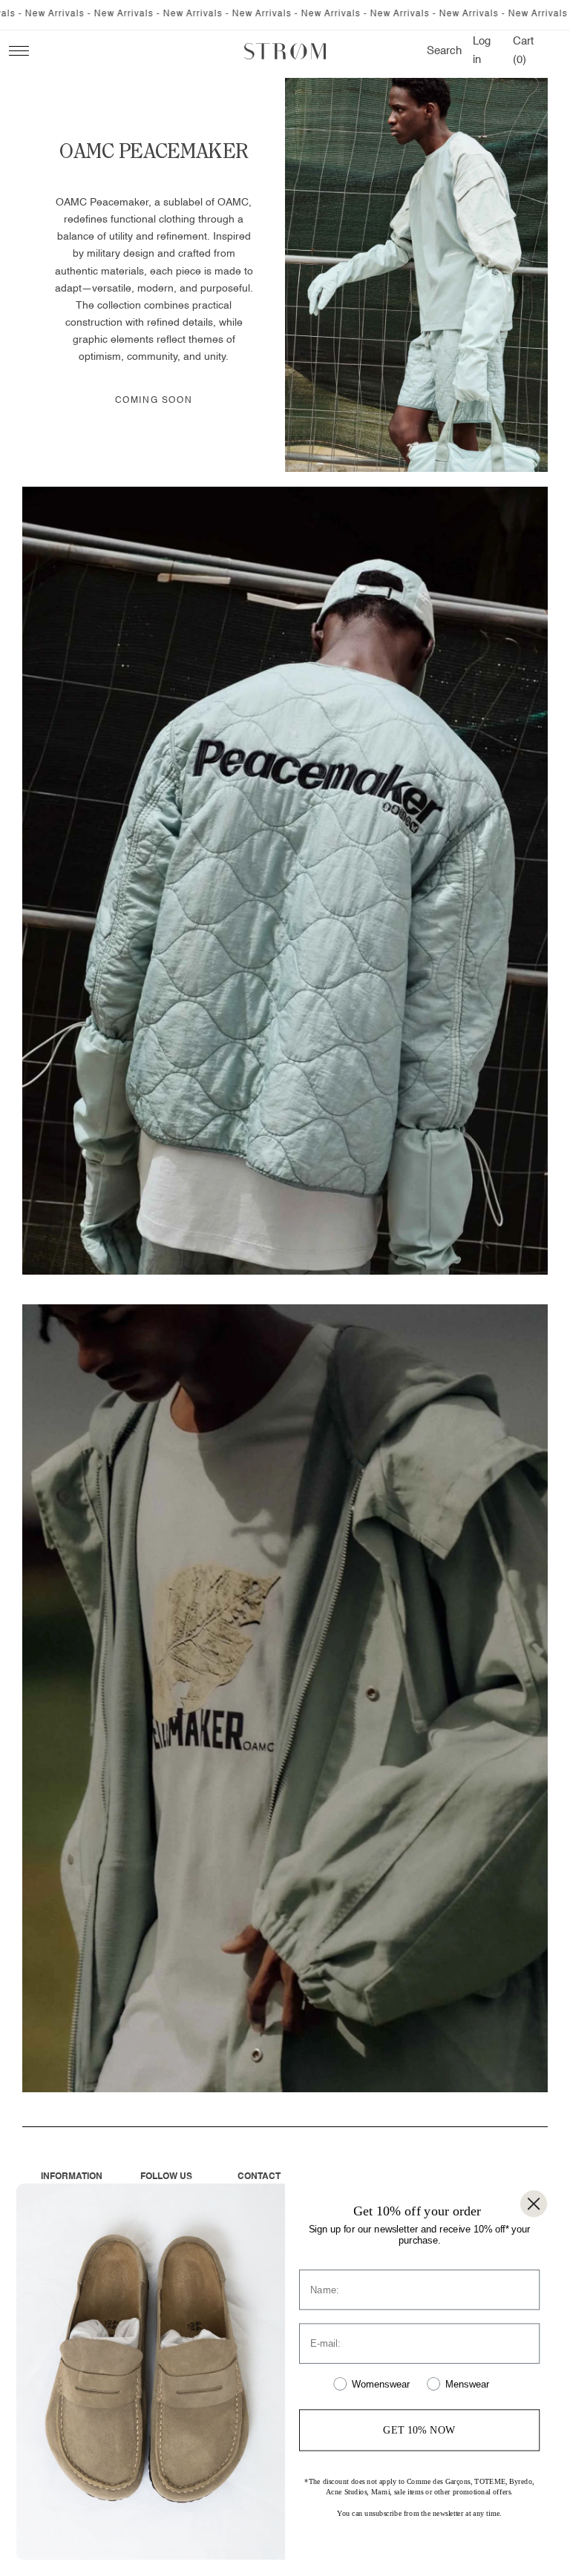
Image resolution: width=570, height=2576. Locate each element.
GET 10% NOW (419, 2429)
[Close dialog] (534, 2204)
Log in (484, 50)
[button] (444, 51)
